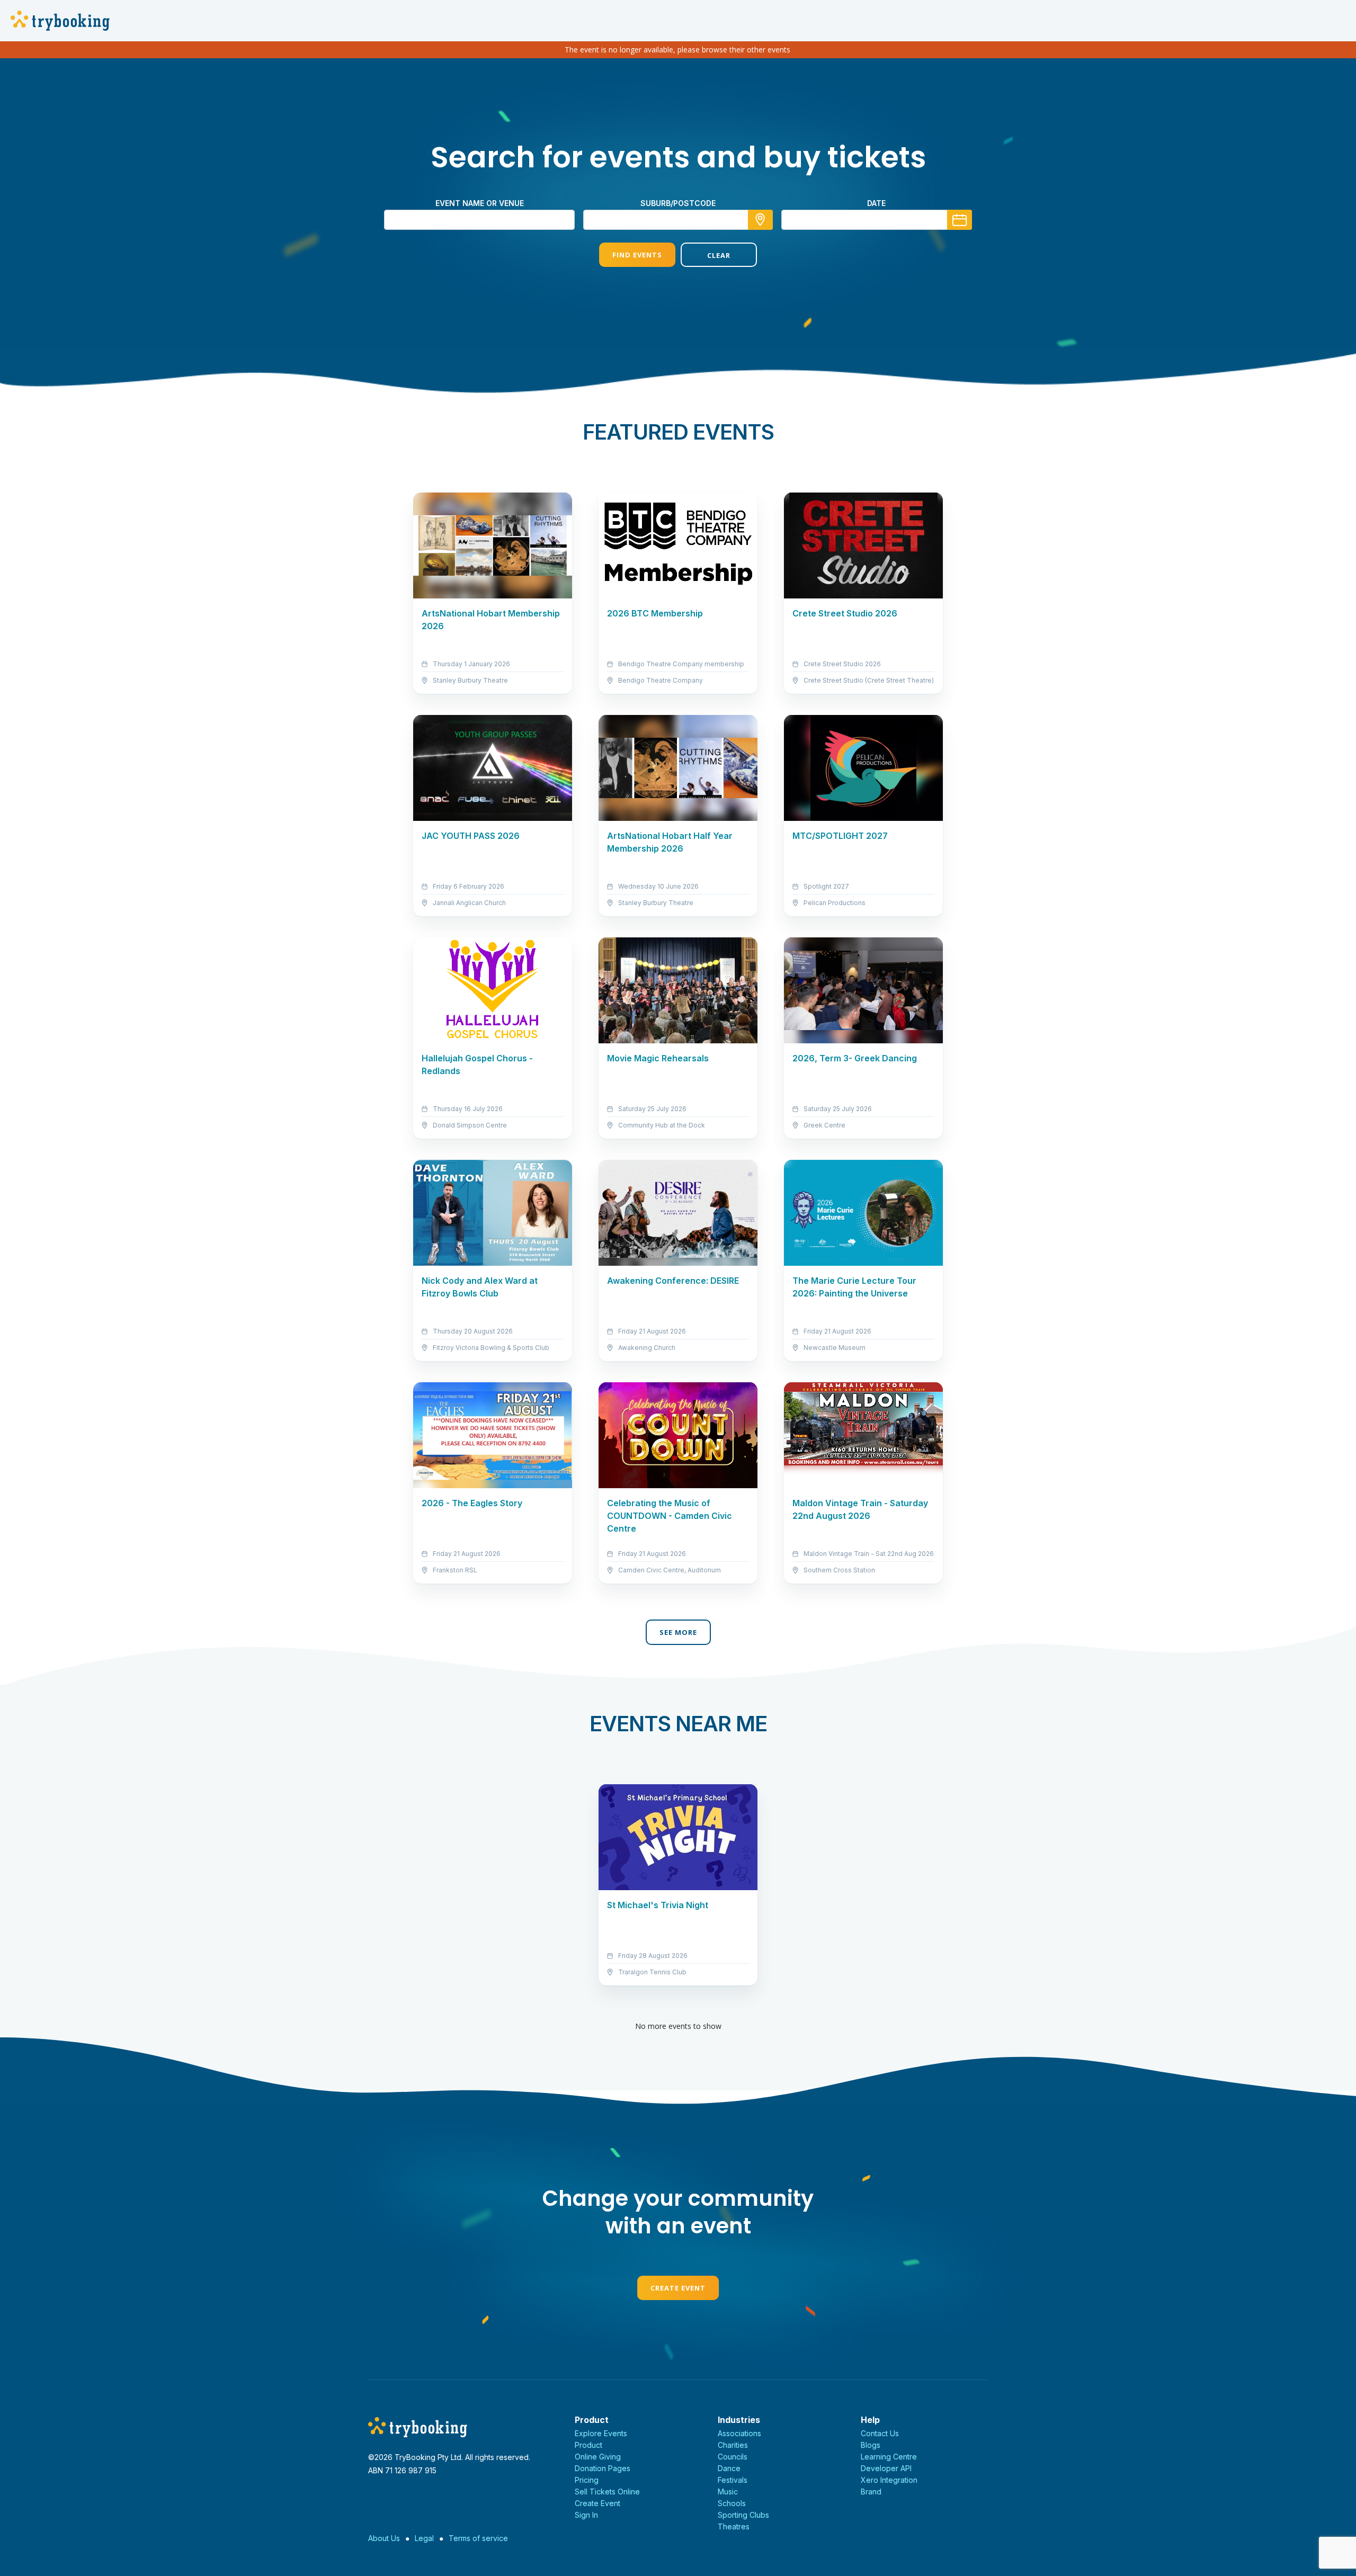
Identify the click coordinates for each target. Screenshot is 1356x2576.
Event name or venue (480, 203)
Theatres (734, 2526)
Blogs (871, 2445)
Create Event (678, 2288)
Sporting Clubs (743, 2515)
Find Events (637, 255)
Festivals (733, 2480)
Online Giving (598, 2457)
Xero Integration (889, 2480)
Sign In (586, 2515)
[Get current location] (760, 220)
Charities (733, 2445)
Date (876, 203)
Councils (733, 2457)
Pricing (587, 2480)
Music (728, 2492)
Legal (424, 2538)
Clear (719, 255)
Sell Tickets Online (607, 2492)
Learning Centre (889, 2457)
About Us (384, 2538)
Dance (729, 2468)
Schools (732, 2503)
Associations (739, 2433)
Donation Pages (603, 2468)
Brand (871, 2492)
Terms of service (478, 2538)
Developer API (886, 2468)
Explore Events (601, 2433)
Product (588, 2445)
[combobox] (678, 220)
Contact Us (880, 2433)
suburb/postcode (678, 203)
